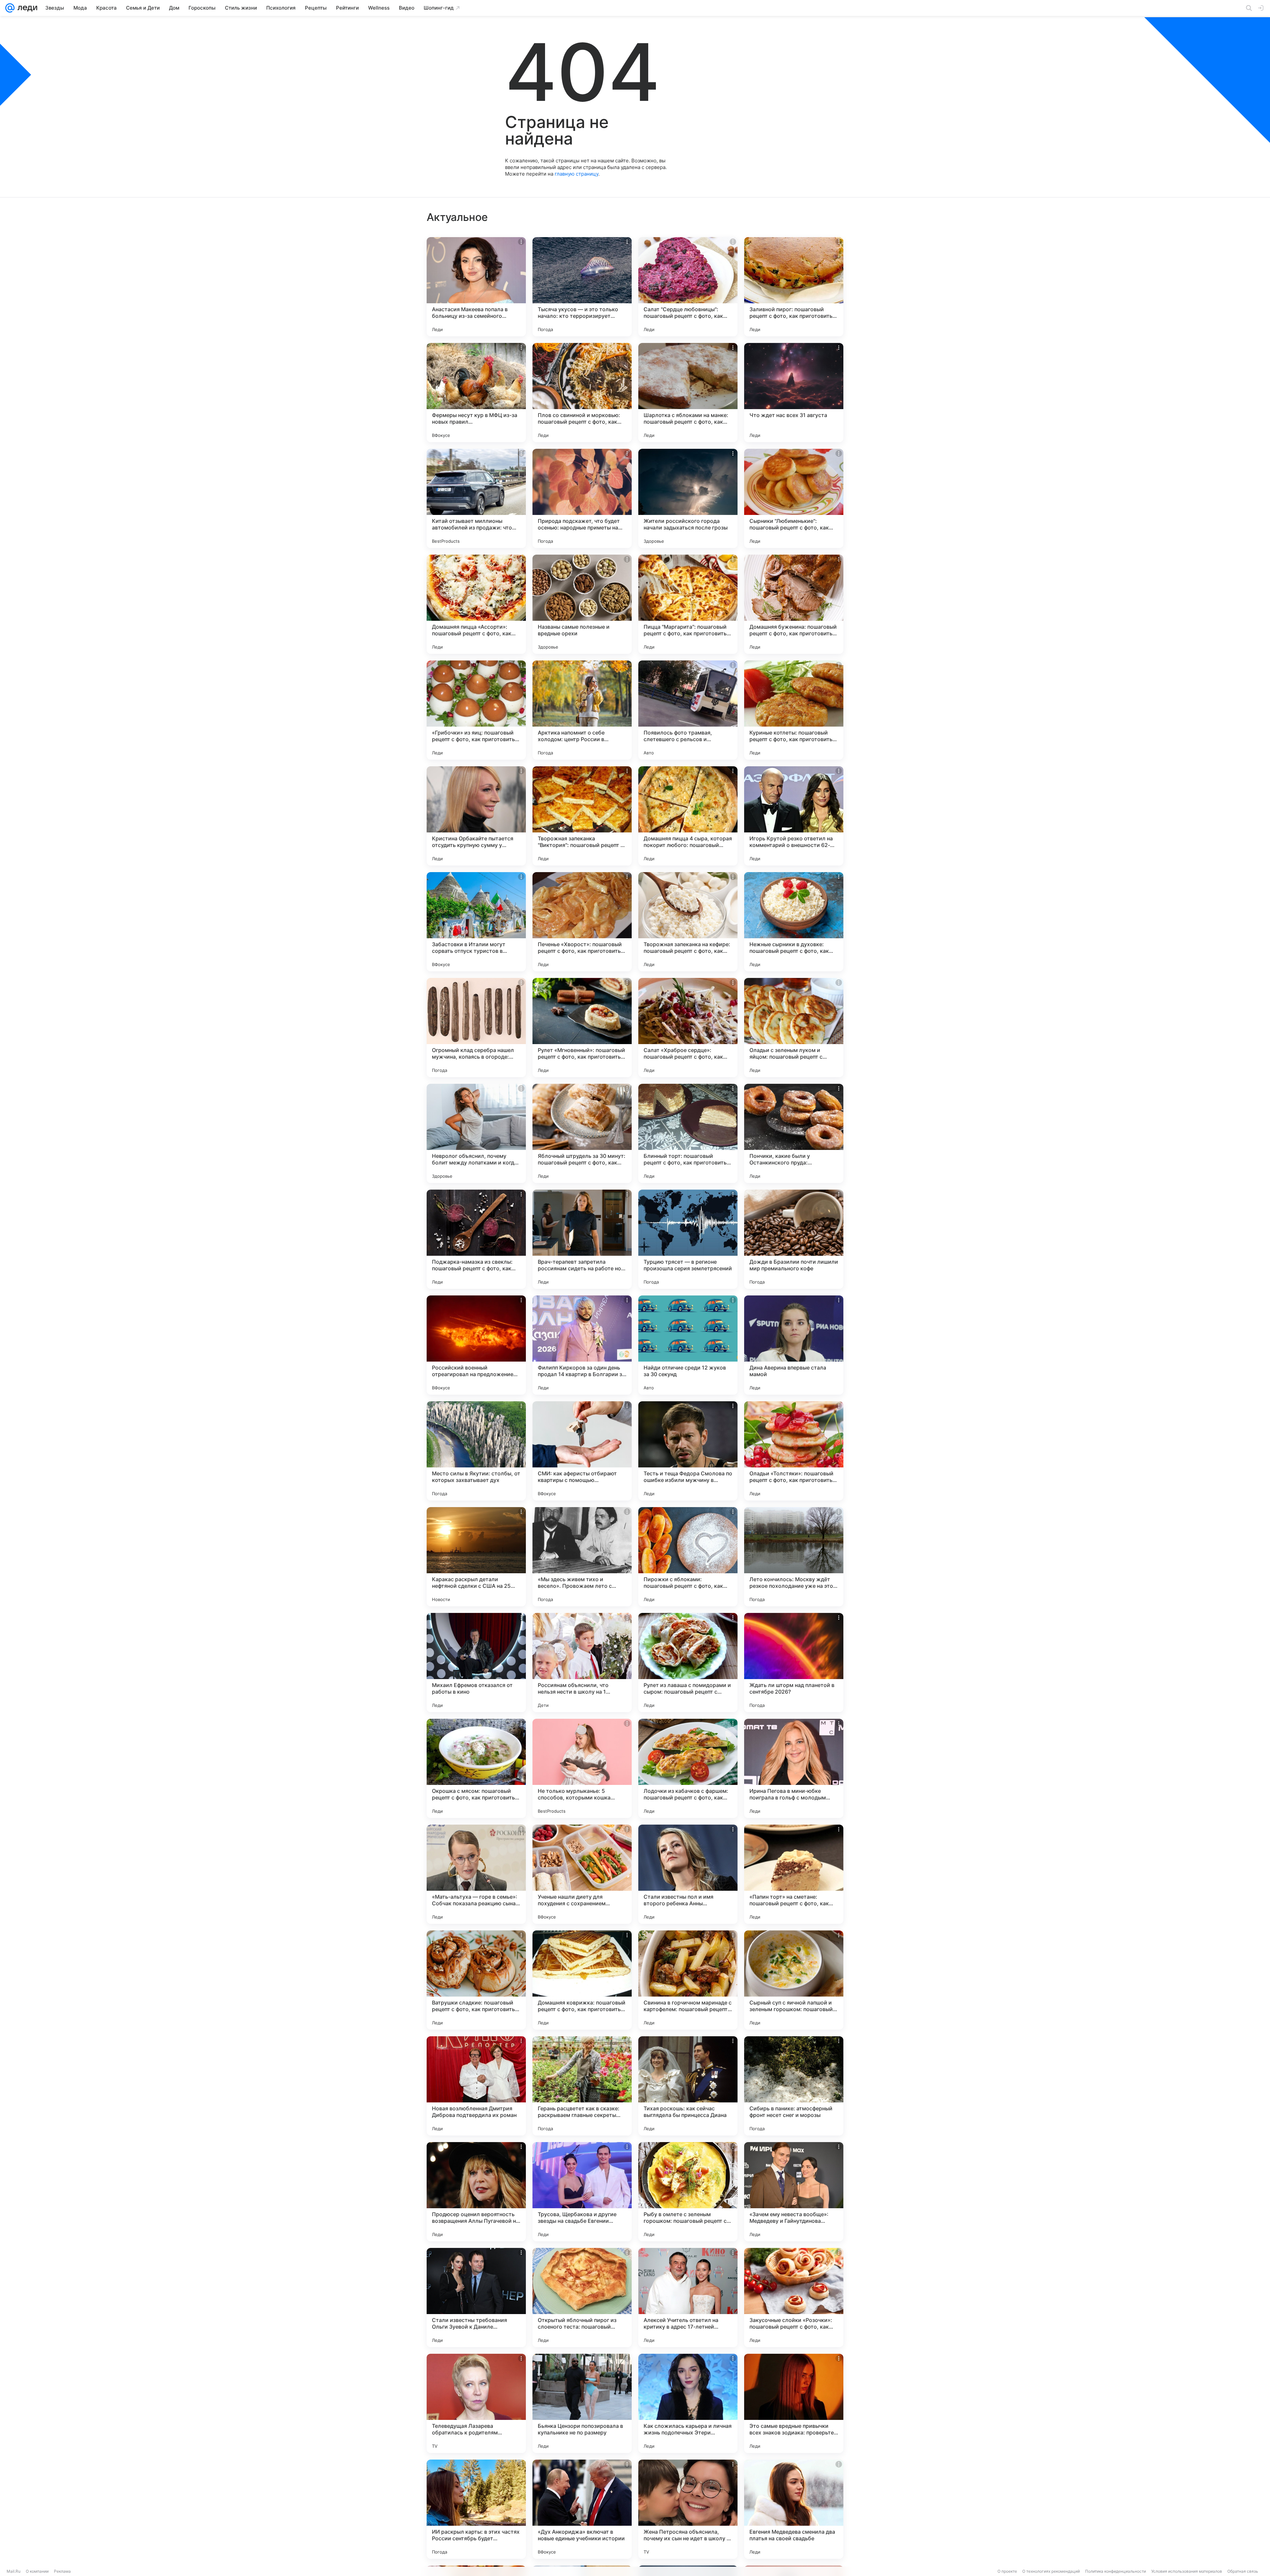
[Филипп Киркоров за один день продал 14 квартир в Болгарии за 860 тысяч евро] (582, 1345)
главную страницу (576, 174)
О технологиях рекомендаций (1051, 2571)
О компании (37, 2571)
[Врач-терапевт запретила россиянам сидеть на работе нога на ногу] (582, 1239)
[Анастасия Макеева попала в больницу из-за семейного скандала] (476, 287)
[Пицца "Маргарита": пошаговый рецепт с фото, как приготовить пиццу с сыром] (688, 604)
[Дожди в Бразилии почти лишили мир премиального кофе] (794, 1239)
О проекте (1007, 2571)
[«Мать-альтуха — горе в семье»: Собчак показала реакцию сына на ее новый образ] (476, 1874)
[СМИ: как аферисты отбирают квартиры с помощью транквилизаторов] (582, 1451)
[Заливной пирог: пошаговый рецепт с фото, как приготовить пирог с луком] (794, 287)
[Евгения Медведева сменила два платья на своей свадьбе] (794, 2509)
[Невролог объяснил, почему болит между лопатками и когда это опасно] (476, 1133)
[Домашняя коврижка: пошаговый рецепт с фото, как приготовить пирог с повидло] (582, 1980)
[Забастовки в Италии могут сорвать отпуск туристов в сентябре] (476, 922)
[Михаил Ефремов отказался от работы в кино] (476, 1663)
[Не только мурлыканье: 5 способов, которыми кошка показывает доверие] (582, 1768)
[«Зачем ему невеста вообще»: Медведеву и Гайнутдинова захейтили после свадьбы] (794, 2192)
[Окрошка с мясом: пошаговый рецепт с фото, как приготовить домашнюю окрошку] (476, 1768)
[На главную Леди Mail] (26, 8)
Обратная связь (1243, 2571)
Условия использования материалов (1187, 2571)
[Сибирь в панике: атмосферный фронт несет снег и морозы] (794, 2086)
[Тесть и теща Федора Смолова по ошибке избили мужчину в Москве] (688, 1451)
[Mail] (10, 8)
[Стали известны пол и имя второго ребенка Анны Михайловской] (688, 1874)
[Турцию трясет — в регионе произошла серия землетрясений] (688, 1239)
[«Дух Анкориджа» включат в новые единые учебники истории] (582, 2509)
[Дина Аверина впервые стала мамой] (794, 1345)
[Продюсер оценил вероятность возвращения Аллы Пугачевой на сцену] (476, 2192)
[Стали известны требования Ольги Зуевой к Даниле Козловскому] (476, 2298)
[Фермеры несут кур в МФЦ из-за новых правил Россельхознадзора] (476, 393)
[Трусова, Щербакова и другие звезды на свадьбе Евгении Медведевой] (582, 2192)
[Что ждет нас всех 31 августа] (794, 393)
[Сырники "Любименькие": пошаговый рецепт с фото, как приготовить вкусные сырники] (794, 498)
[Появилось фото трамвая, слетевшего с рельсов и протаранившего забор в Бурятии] (688, 710)
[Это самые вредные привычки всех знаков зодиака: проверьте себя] (794, 2403)
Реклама (62, 2571)
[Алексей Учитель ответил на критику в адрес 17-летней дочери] (688, 2298)
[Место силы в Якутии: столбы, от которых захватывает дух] (476, 1451)
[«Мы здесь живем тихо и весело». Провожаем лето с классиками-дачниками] (582, 1557)
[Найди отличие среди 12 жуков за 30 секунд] (688, 1345)
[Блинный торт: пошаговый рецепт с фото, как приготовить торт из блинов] (688, 1133)
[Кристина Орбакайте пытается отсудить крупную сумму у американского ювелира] (476, 816)
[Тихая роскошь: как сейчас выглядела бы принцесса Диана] (688, 2086)
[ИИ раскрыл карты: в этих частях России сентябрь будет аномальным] (476, 2509)
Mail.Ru (14, 2571)
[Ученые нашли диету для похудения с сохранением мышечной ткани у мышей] (582, 1874)
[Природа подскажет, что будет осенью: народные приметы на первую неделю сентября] (582, 498)
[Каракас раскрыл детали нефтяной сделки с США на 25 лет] (476, 1557)
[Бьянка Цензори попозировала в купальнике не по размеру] (582, 2403)
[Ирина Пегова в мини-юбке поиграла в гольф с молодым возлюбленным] (794, 1768)
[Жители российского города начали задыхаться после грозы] (688, 498)
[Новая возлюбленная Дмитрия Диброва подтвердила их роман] (476, 2086)
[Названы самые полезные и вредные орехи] (582, 604)
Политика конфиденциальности (1116, 2571)
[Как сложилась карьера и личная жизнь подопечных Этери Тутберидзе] (688, 2403)
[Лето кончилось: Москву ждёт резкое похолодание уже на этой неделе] (794, 1557)
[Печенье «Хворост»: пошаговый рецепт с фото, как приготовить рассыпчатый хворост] (582, 922)
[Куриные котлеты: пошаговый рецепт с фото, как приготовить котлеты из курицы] (794, 710)
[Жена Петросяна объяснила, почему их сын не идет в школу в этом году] (688, 2509)
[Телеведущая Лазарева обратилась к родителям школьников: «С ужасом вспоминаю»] (476, 2403)
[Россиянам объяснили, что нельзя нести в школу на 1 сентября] (582, 1663)
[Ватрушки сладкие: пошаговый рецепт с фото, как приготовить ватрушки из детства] (476, 1980)
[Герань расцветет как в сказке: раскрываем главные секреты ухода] (582, 2086)
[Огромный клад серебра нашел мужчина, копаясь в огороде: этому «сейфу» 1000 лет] (476, 1028)
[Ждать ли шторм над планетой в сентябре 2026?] (794, 1663)
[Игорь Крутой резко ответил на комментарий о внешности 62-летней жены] (794, 816)
